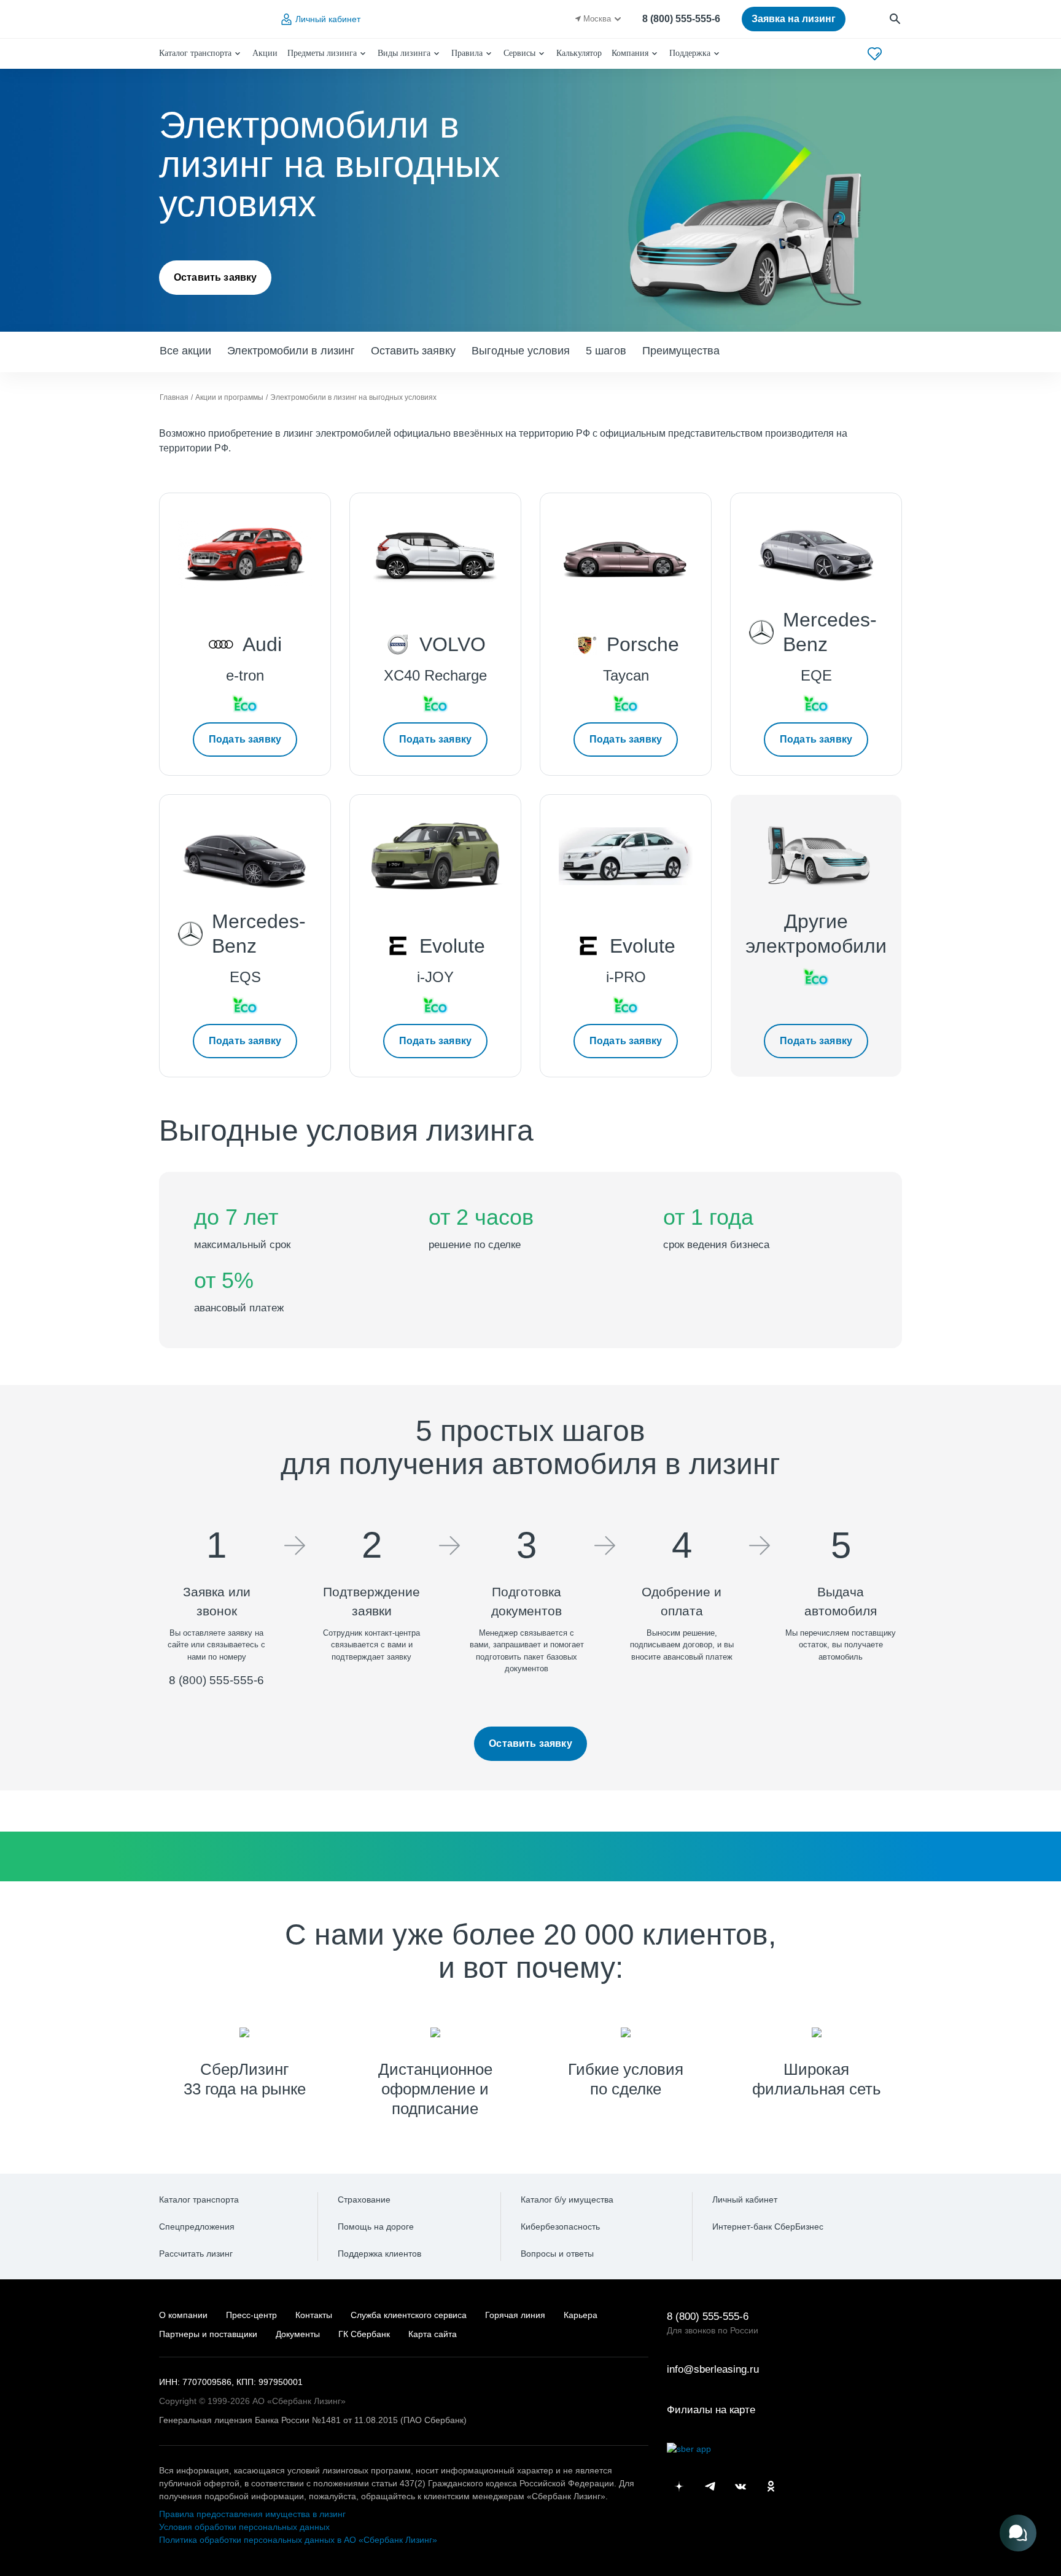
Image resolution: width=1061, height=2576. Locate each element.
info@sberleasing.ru (713, 2369)
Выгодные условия (521, 351)
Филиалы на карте (711, 2410)
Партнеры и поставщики (208, 2334)
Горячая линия (515, 2315)
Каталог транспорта (195, 53)
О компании (183, 2315)
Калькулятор (579, 53)
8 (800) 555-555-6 (681, 19)
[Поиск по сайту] (896, 19)
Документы (298, 2334)
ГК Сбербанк (364, 2334)
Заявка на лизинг (794, 19)
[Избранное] (875, 54)
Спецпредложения (197, 2227)
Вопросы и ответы (557, 2254)
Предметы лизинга (322, 53)
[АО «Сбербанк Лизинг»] (209, 19)
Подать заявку (245, 739)
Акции (265, 53)
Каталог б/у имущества (567, 2199)
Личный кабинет (328, 19)
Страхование (364, 2199)
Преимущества (681, 351)
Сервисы (519, 53)
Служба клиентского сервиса (409, 2315)
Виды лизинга (404, 53)
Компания (630, 53)
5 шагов (606, 351)
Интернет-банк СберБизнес (768, 2227)
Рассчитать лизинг (196, 2254)
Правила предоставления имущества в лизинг (252, 2514)
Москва (597, 19)
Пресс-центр (251, 2315)
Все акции (185, 351)
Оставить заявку (215, 277)
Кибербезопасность (560, 2227)
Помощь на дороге (376, 2227)
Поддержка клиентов (379, 2254)
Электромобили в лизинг (291, 351)
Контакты (314, 2315)
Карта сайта (433, 2334)
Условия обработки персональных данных (244, 2527)
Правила (467, 53)
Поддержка (690, 53)
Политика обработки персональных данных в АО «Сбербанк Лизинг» (298, 2540)
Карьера (581, 2315)
